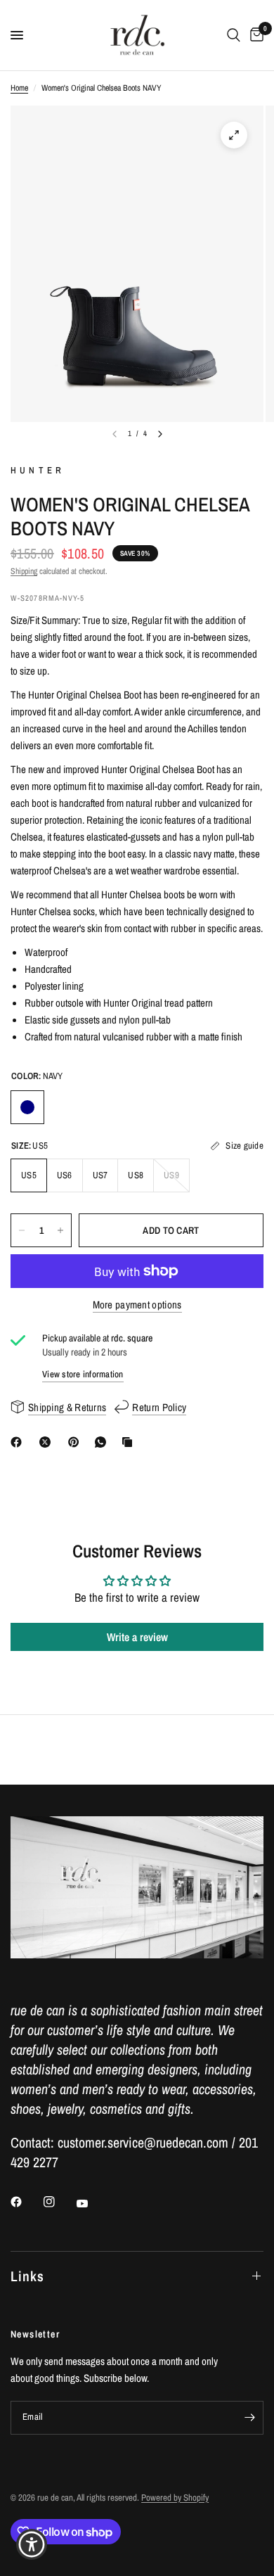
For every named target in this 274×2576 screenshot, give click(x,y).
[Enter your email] (249, 2418)
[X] (48, 1442)
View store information (83, 1374)
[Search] (234, 35)
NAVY (27, 1107)
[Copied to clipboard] (130, 1442)
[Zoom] (234, 135)
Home (19, 88)
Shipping (24, 571)
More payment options (137, 1305)
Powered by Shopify (175, 2498)
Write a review (137, 1637)
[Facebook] (19, 1442)
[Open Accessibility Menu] (32, 2545)
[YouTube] (92, 2204)
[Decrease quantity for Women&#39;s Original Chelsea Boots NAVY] (22, 1230)
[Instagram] (59, 2202)
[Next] (160, 434)
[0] (254, 35)
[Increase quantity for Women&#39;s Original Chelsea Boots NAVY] (60, 1230)
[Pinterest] (77, 1442)
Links (27, 2276)
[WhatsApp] (103, 1442)
